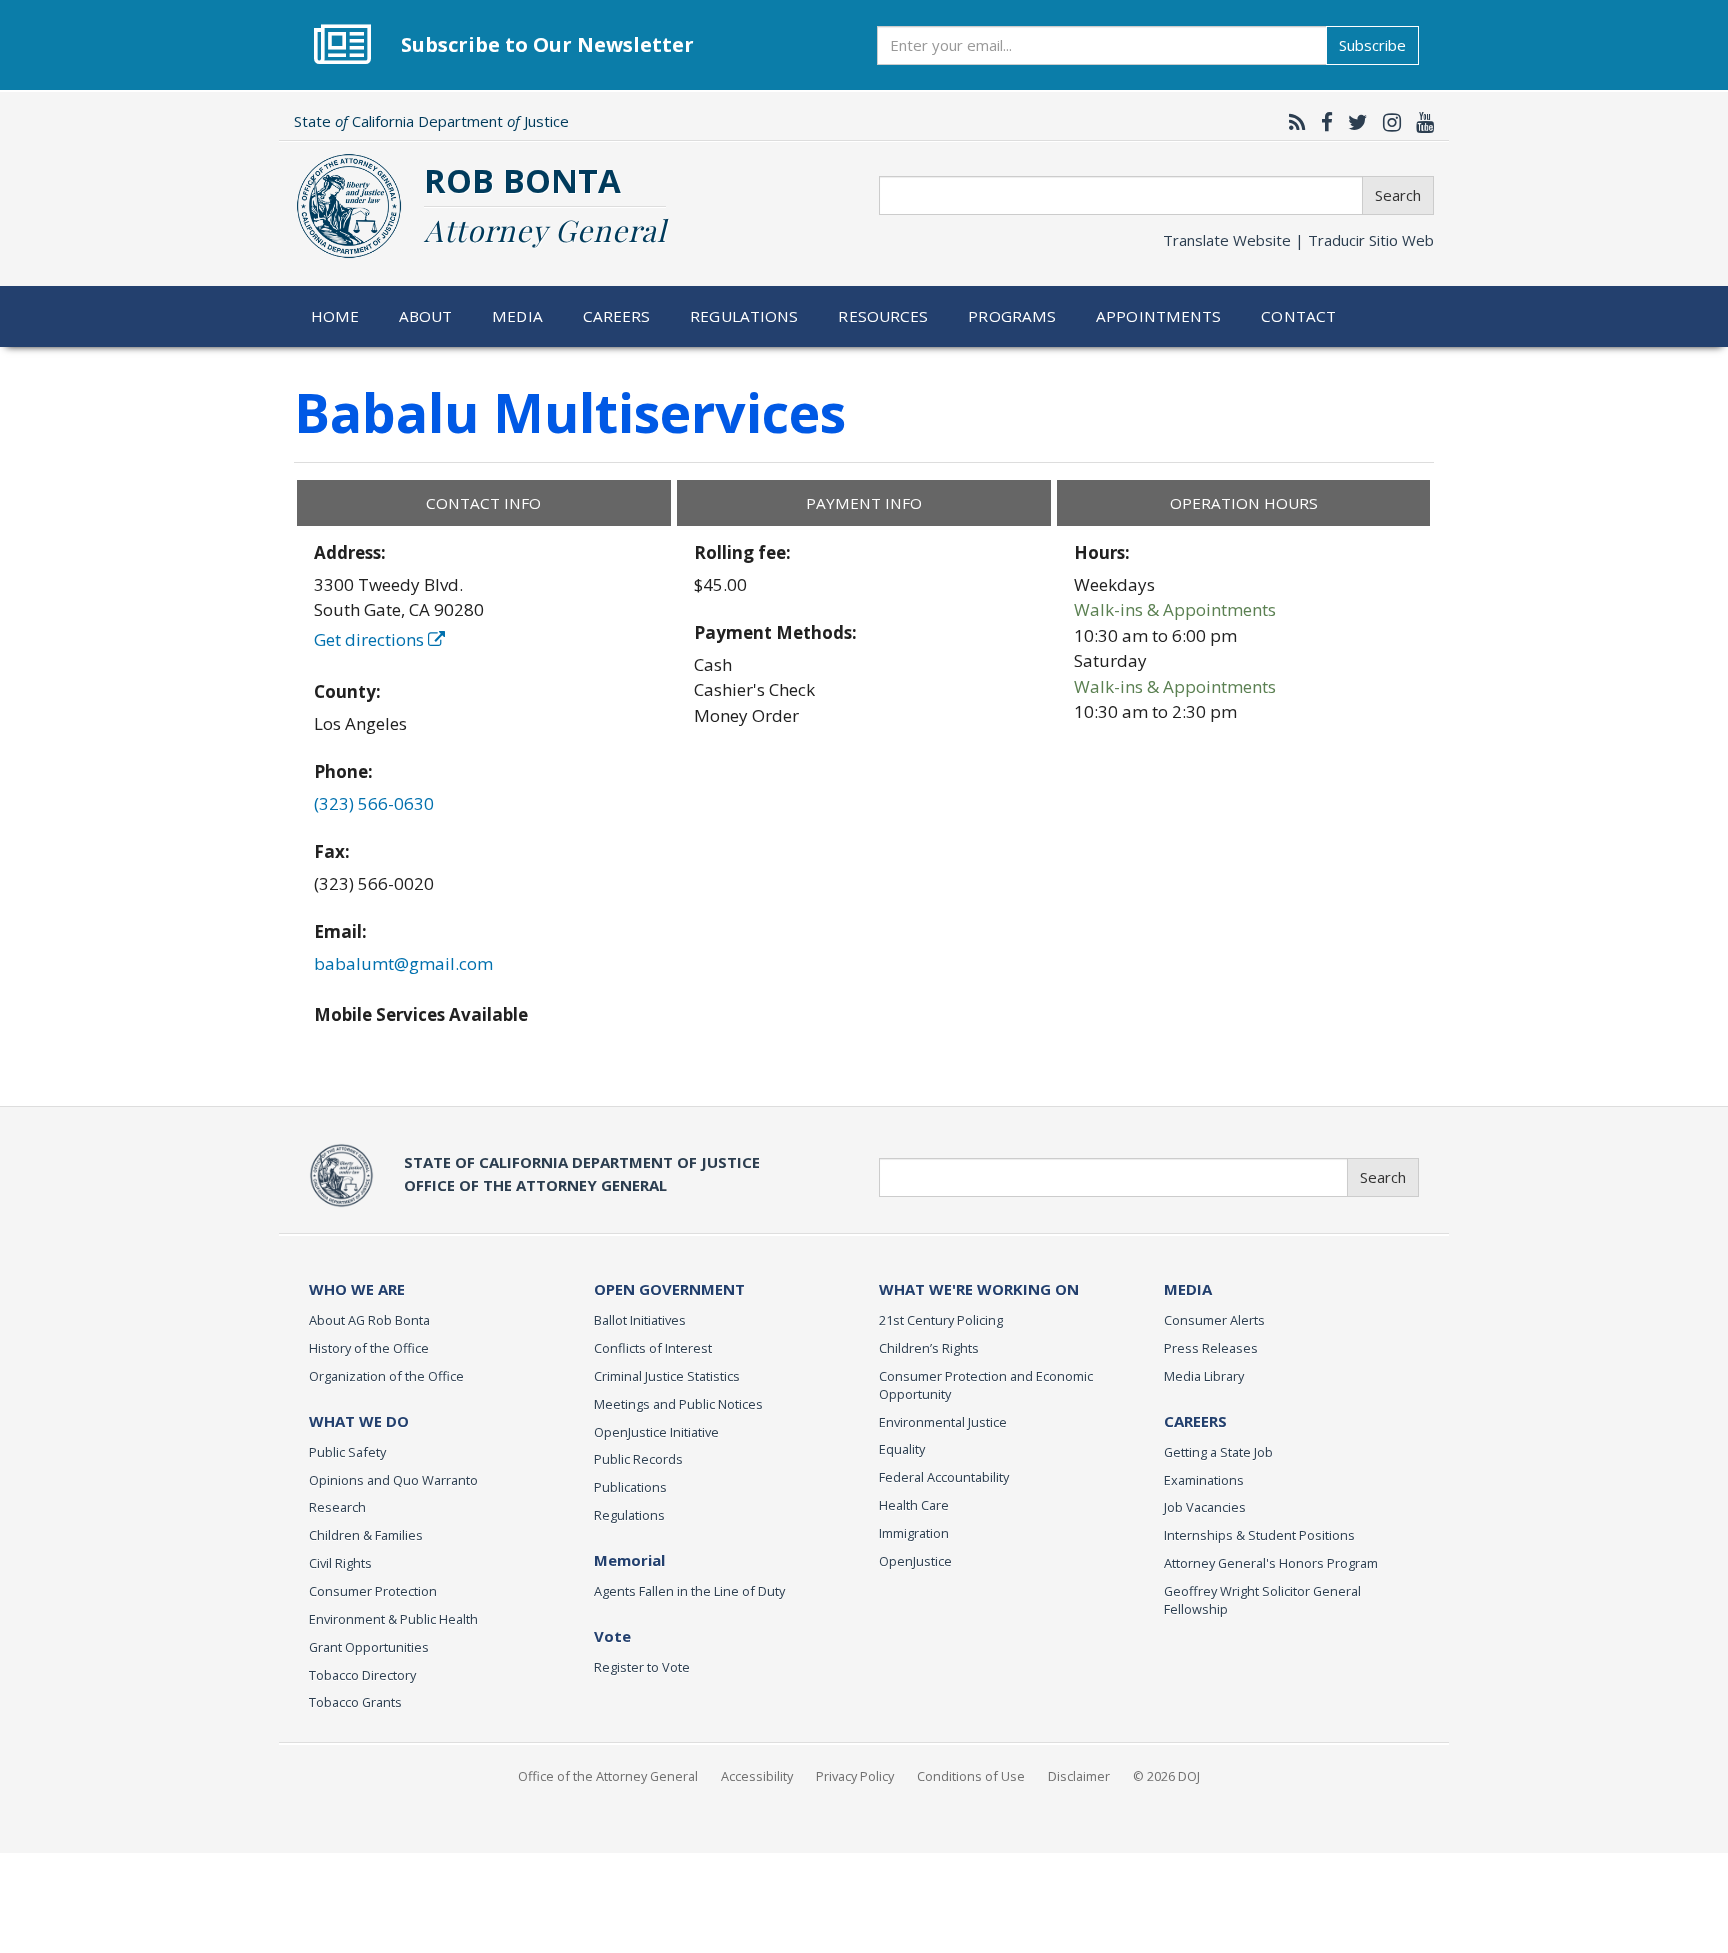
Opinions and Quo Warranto (393, 1480)
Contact (1298, 316)
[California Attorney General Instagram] (1387, 122)
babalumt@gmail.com (403, 963)
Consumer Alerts (1214, 1320)
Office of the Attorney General (608, 1776)
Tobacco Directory (362, 1675)
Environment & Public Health (393, 1619)
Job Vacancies (1205, 1507)
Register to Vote (642, 1667)
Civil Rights (340, 1563)
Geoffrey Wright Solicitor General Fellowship (1262, 1600)
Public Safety (347, 1452)
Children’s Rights (929, 1348)
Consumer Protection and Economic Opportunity (986, 1385)
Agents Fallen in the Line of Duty (689, 1591)
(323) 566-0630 (374, 803)
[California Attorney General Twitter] (1353, 122)
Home (335, 316)
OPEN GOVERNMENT (669, 1289)
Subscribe (1372, 45)
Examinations (1204, 1480)
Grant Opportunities (369, 1647)
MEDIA (1188, 1289)
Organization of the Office (386, 1376)
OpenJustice (915, 1561)
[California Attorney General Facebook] (1322, 122)
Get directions (371, 639)
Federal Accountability (944, 1477)
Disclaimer (1079, 1776)
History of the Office (369, 1348)
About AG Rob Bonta (369, 1320)
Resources (883, 316)
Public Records (638, 1459)
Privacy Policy (855, 1776)
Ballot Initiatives (640, 1320)
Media (517, 316)
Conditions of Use (971, 1776)
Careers (617, 316)
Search (1398, 195)
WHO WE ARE (357, 1289)
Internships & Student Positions (1259, 1535)
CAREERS (1195, 1421)
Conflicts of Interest (653, 1348)
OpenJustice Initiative (656, 1432)
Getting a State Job (1218, 1452)
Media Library (1204, 1376)
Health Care (914, 1505)
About (426, 316)
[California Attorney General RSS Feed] (1292, 122)
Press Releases (1211, 1348)
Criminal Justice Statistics (667, 1376)
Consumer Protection (373, 1591)
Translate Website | (1298, 240)
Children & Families (366, 1535)
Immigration (914, 1533)
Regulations (744, 316)
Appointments (1159, 316)
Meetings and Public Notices (678, 1404)
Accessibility (757, 1776)
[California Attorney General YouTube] (1420, 122)
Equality (902, 1449)
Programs (1012, 316)
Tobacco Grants (355, 1702)
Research (337, 1507)
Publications (630, 1487)
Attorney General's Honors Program (1271, 1563)
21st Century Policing (941, 1320)
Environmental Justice (943, 1422)
